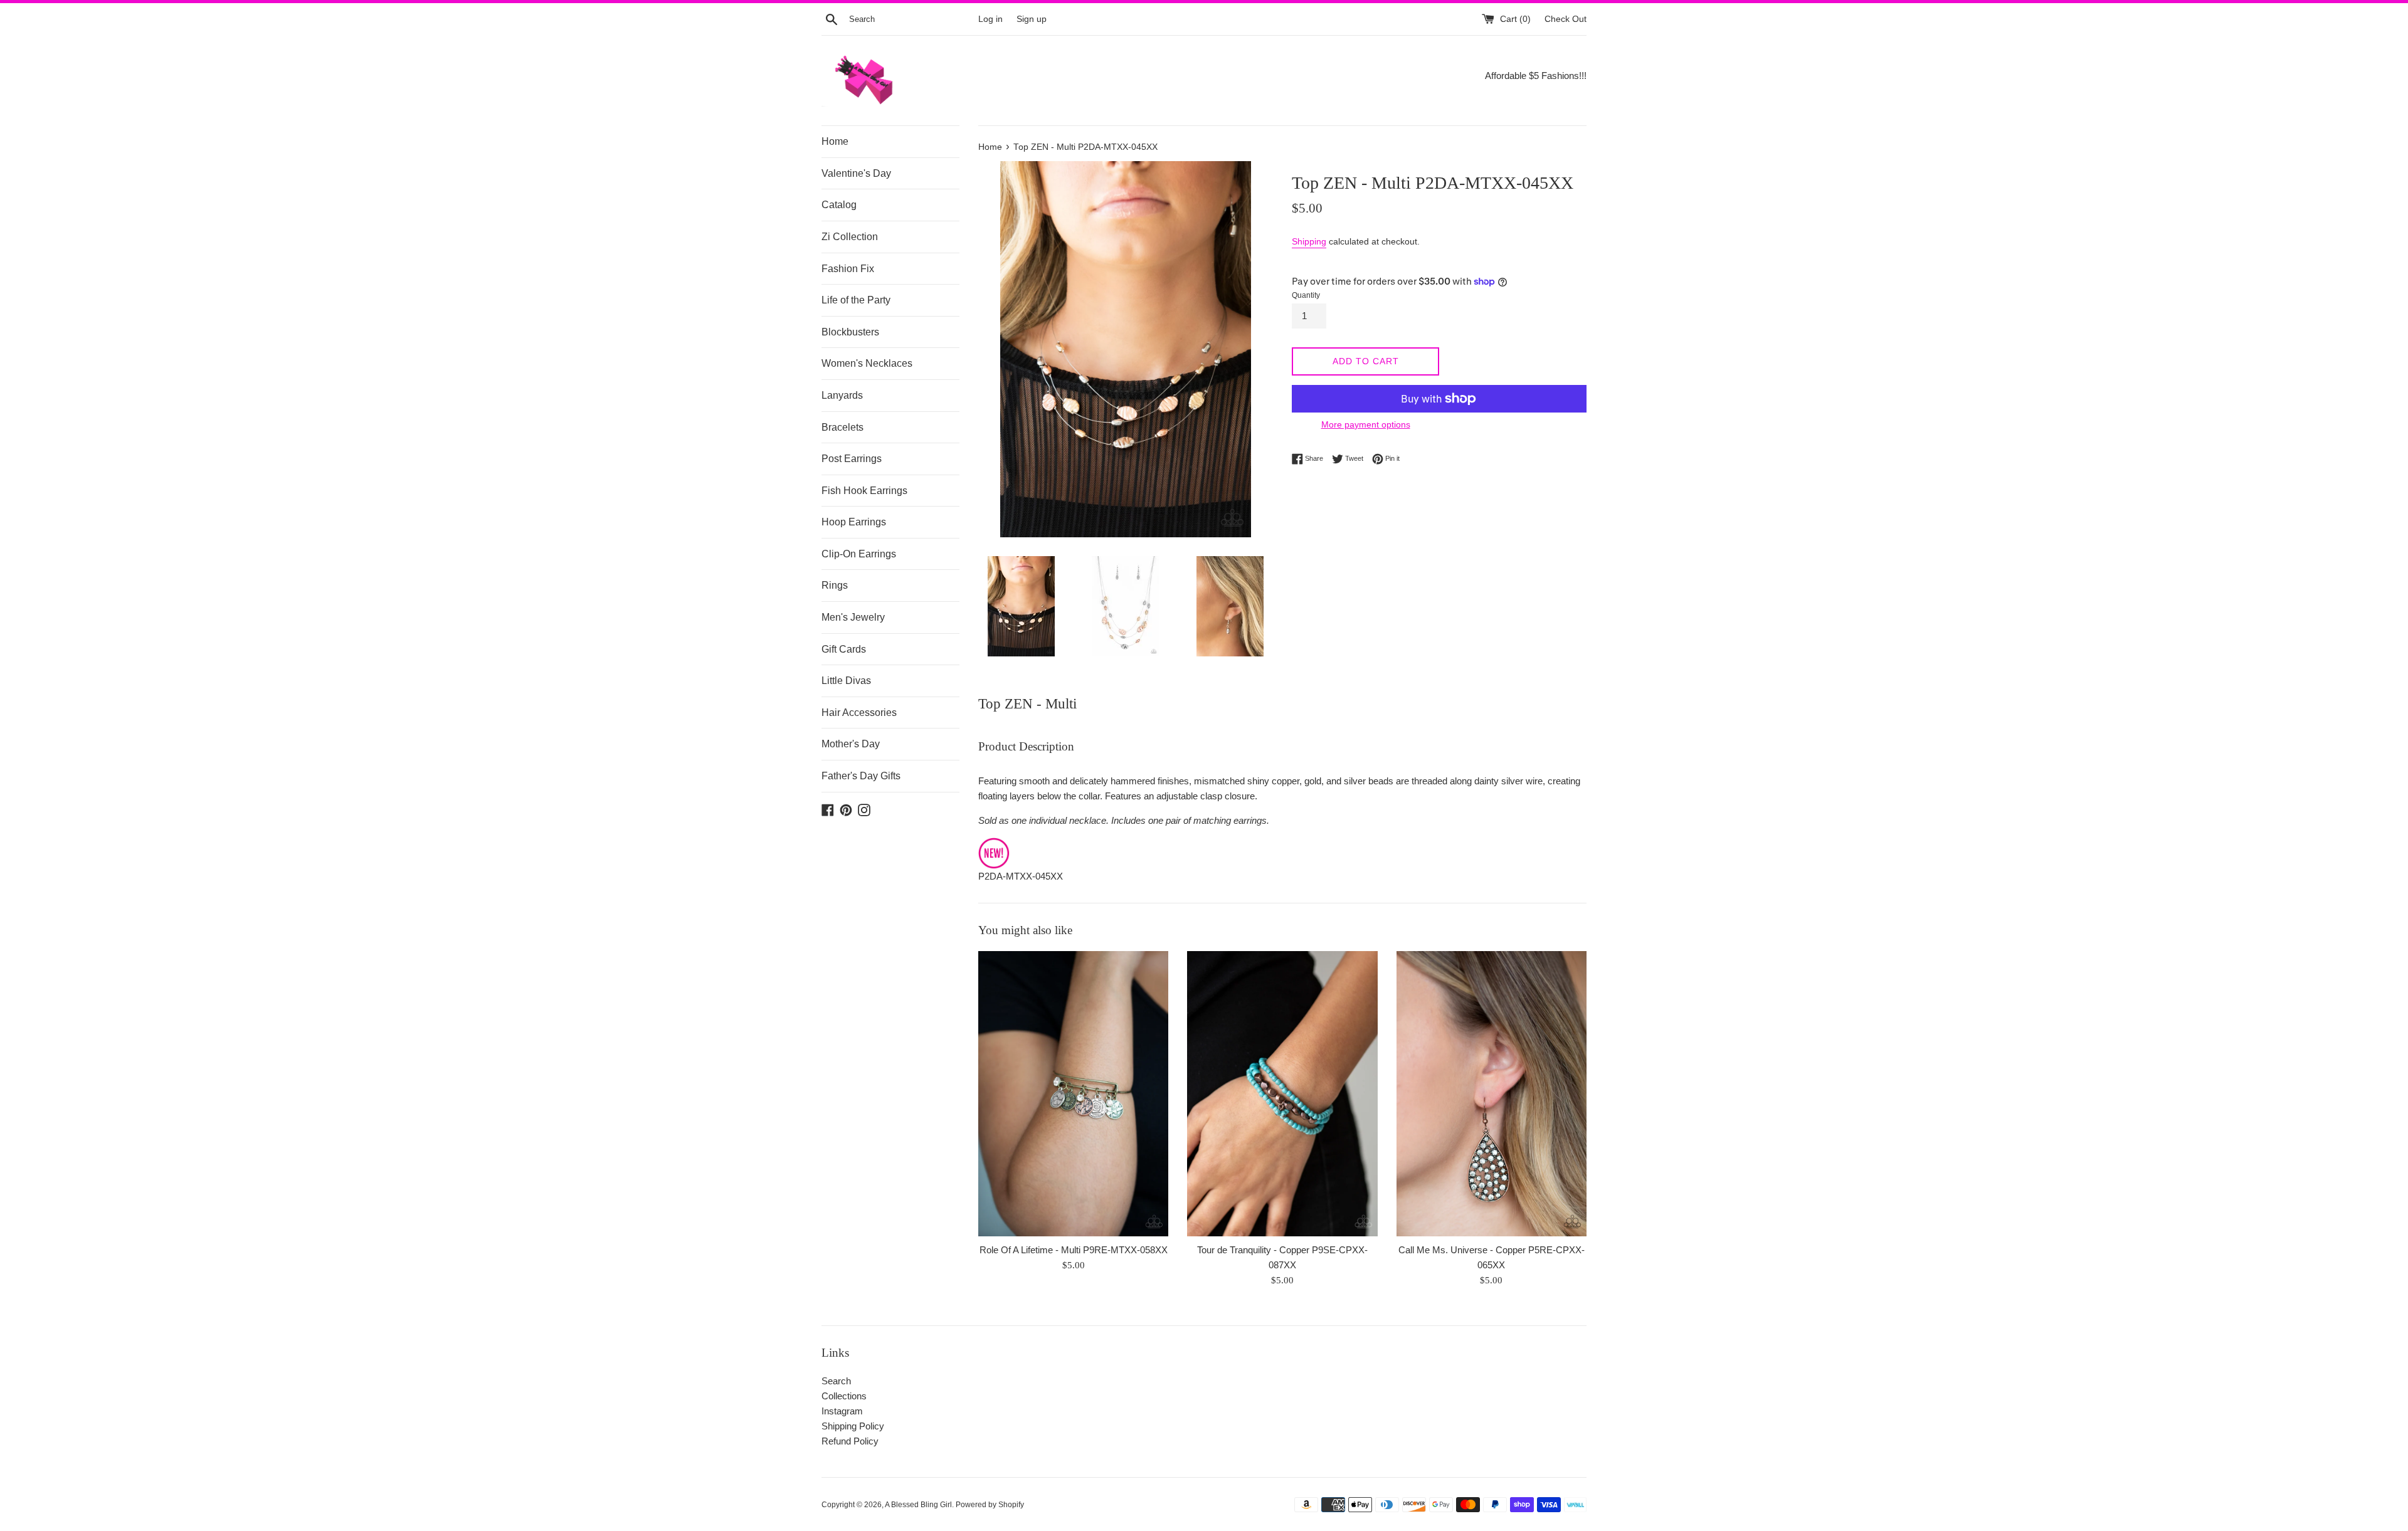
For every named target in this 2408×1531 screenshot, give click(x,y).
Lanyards (842, 395)
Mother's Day (851, 744)
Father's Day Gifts (861, 776)
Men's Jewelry (853, 617)
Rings (835, 585)
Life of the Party (856, 300)
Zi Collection (850, 237)
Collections (844, 1396)
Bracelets (842, 427)
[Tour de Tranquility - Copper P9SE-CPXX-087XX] (1282, 1094)
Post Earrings (852, 459)
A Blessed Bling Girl (918, 1505)
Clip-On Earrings (859, 554)
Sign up (1032, 19)
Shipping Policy (853, 1426)
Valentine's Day (856, 173)
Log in (990, 19)
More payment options (1366, 424)
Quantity (1306, 295)
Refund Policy (850, 1441)
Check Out (1566, 19)
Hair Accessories (859, 713)
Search (836, 1381)
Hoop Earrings (854, 522)
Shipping (1309, 241)
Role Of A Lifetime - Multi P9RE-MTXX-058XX (1074, 1250)
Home (835, 141)
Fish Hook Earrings (864, 491)
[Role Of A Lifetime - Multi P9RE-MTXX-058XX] (1073, 1094)
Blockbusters (850, 332)
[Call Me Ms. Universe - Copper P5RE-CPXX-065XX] (1492, 1094)
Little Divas (846, 681)
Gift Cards (844, 649)
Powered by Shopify (990, 1505)
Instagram (842, 1411)
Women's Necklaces (867, 363)
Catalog (839, 205)
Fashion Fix (848, 269)
